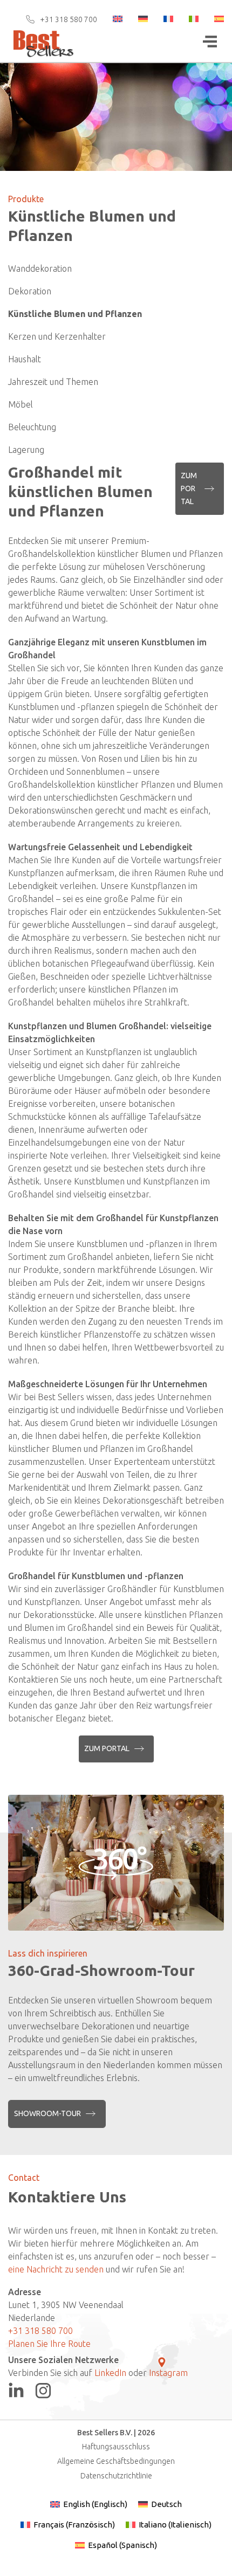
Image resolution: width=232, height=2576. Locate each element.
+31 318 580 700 (69, 19)
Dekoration (30, 291)
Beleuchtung (32, 427)
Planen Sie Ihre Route (49, 2344)
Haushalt (25, 359)
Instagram (168, 2373)
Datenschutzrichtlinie (116, 2476)
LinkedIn (110, 2373)
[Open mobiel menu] (210, 42)
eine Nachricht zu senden (56, 2269)
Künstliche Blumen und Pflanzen (75, 314)
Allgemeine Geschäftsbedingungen (116, 2461)
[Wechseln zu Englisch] (111, 19)
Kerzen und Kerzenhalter (57, 336)
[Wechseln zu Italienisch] (187, 19)
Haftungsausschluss (116, 2447)
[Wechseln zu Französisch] (161, 19)
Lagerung (26, 450)
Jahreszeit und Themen (53, 382)
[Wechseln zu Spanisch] (212, 19)
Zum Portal (189, 488)
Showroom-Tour (47, 2113)
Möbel (21, 404)
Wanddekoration (40, 268)
